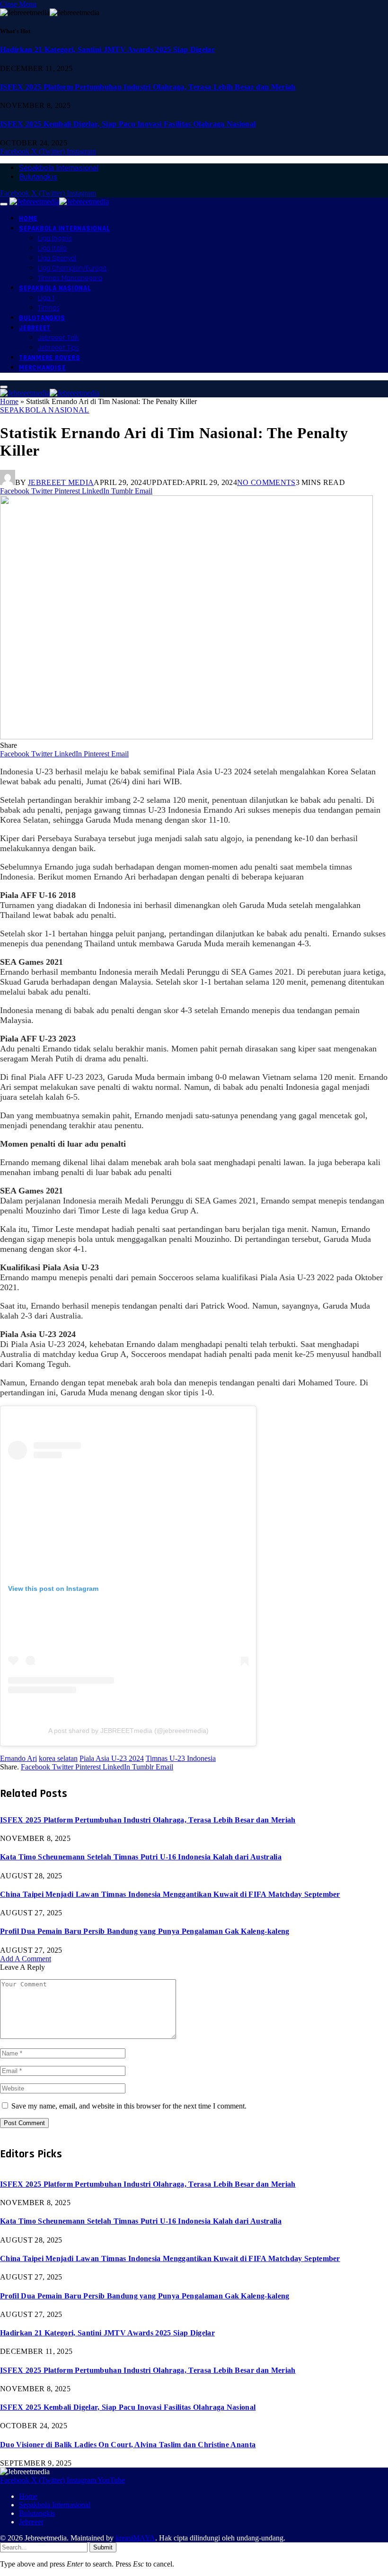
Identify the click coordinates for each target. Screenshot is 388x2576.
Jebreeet (35, 328)
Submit (103, 2547)
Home (28, 219)
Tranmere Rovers (49, 358)
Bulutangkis (38, 177)
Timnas (49, 308)
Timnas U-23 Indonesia (181, 1758)
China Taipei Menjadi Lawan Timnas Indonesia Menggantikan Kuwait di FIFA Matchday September (170, 1894)
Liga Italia (52, 248)
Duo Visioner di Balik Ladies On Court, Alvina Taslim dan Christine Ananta (128, 2445)
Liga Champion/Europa (72, 268)
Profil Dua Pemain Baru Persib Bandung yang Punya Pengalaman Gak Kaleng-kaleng (145, 1931)
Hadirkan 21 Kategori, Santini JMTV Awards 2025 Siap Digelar (107, 49)
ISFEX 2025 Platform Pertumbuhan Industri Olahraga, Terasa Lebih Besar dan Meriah (148, 87)
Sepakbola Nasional (55, 288)
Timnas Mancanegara (70, 278)
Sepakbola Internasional (59, 168)
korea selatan (58, 1758)
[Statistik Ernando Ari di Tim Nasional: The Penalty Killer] (186, 737)
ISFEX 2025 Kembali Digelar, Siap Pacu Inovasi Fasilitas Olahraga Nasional (128, 124)
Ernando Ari (18, 1758)
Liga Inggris (55, 238)
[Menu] (4, 204)
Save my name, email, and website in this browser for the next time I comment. (129, 2106)
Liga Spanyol (57, 258)
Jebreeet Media (61, 482)
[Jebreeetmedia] (59, 202)
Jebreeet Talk (58, 338)
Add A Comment (26, 1959)
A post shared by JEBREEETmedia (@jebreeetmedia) (128, 1731)
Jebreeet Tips (58, 348)
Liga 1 (46, 298)
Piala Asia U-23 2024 (112, 1758)
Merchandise (42, 368)
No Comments (266, 482)
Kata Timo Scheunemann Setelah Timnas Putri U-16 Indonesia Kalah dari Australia (141, 1857)
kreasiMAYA (135, 2538)
